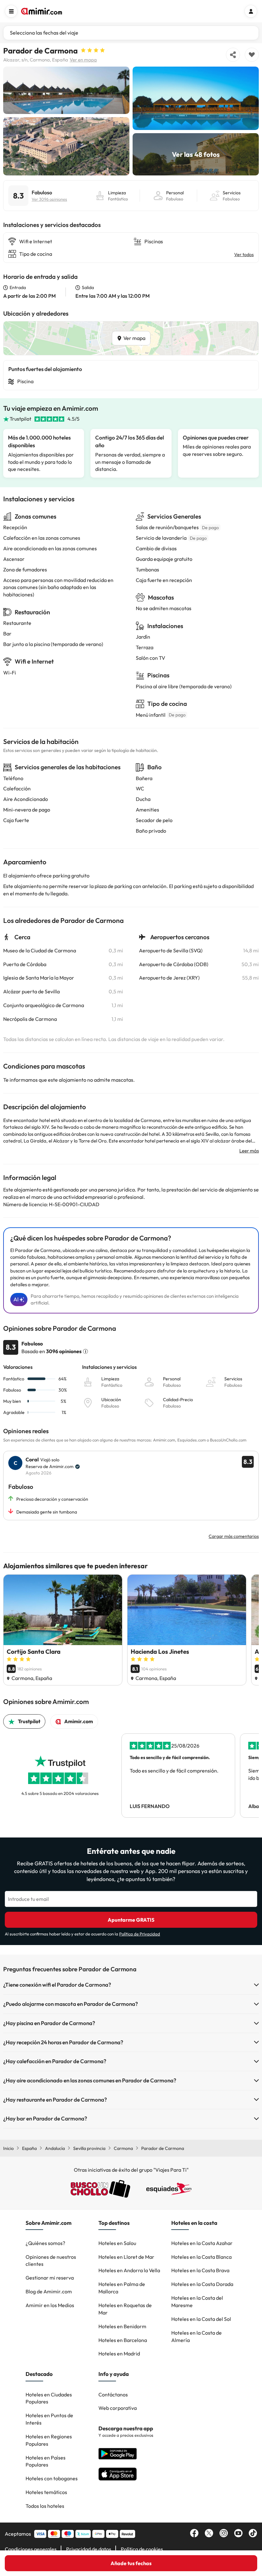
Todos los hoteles (45, 2506)
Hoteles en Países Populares (46, 2461)
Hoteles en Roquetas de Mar (125, 2309)
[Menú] (11, 11)
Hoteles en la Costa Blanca (201, 2257)
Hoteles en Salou (117, 2243)
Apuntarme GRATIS (131, 1920)
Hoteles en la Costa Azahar (202, 2243)
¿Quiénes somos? (45, 2243)
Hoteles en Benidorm (122, 2326)
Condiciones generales (31, 2549)
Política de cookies (142, 2549)
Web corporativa (118, 2408)
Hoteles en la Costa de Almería (196, 2336)
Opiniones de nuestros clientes (51, 2261)
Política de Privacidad (140, 1934)
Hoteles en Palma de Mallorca (122, 2288)
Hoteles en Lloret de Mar (126, 2257)
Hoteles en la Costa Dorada (202, 2284)
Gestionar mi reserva (50, 2278)
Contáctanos (113, 2394)
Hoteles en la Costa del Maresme (197, 2301)
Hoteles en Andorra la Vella (129, 2270)
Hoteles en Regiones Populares (49, 2440)
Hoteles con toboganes (52, 2478)
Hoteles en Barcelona (123, 2340)
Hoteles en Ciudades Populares (49, 2398)
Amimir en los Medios (50, 2305)
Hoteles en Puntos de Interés (49, 2419)
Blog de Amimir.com (49, 2291)
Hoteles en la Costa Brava (200, 2270)
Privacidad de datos (89, 2549)
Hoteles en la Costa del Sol (201, 2319)
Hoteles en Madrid (119, 2354)
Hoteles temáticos (46, 2492)
